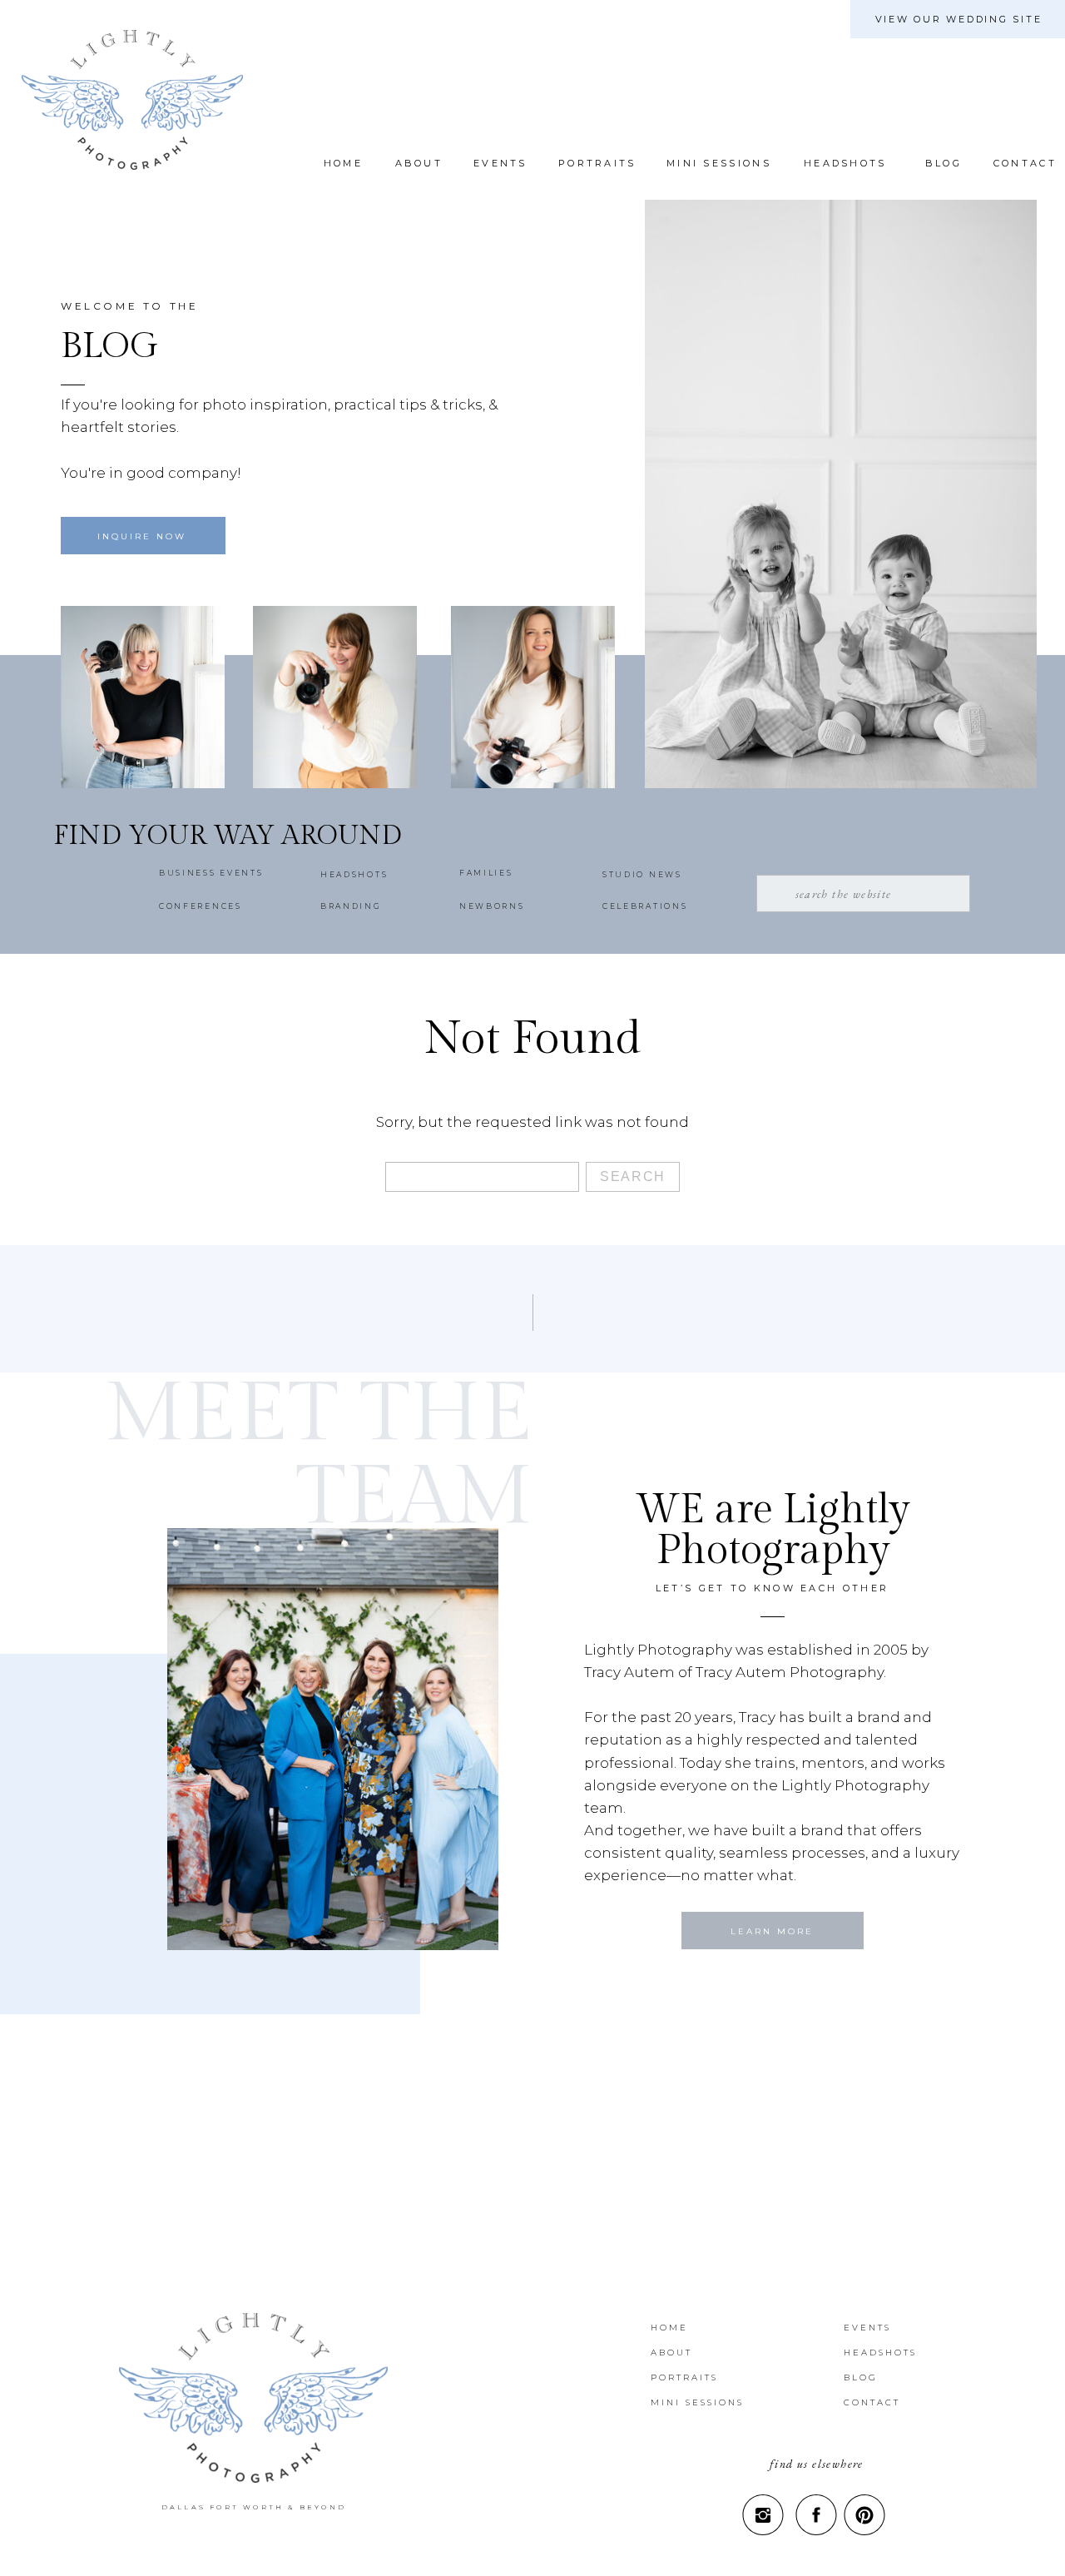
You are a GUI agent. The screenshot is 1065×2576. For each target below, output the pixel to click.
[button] (941, 163)
